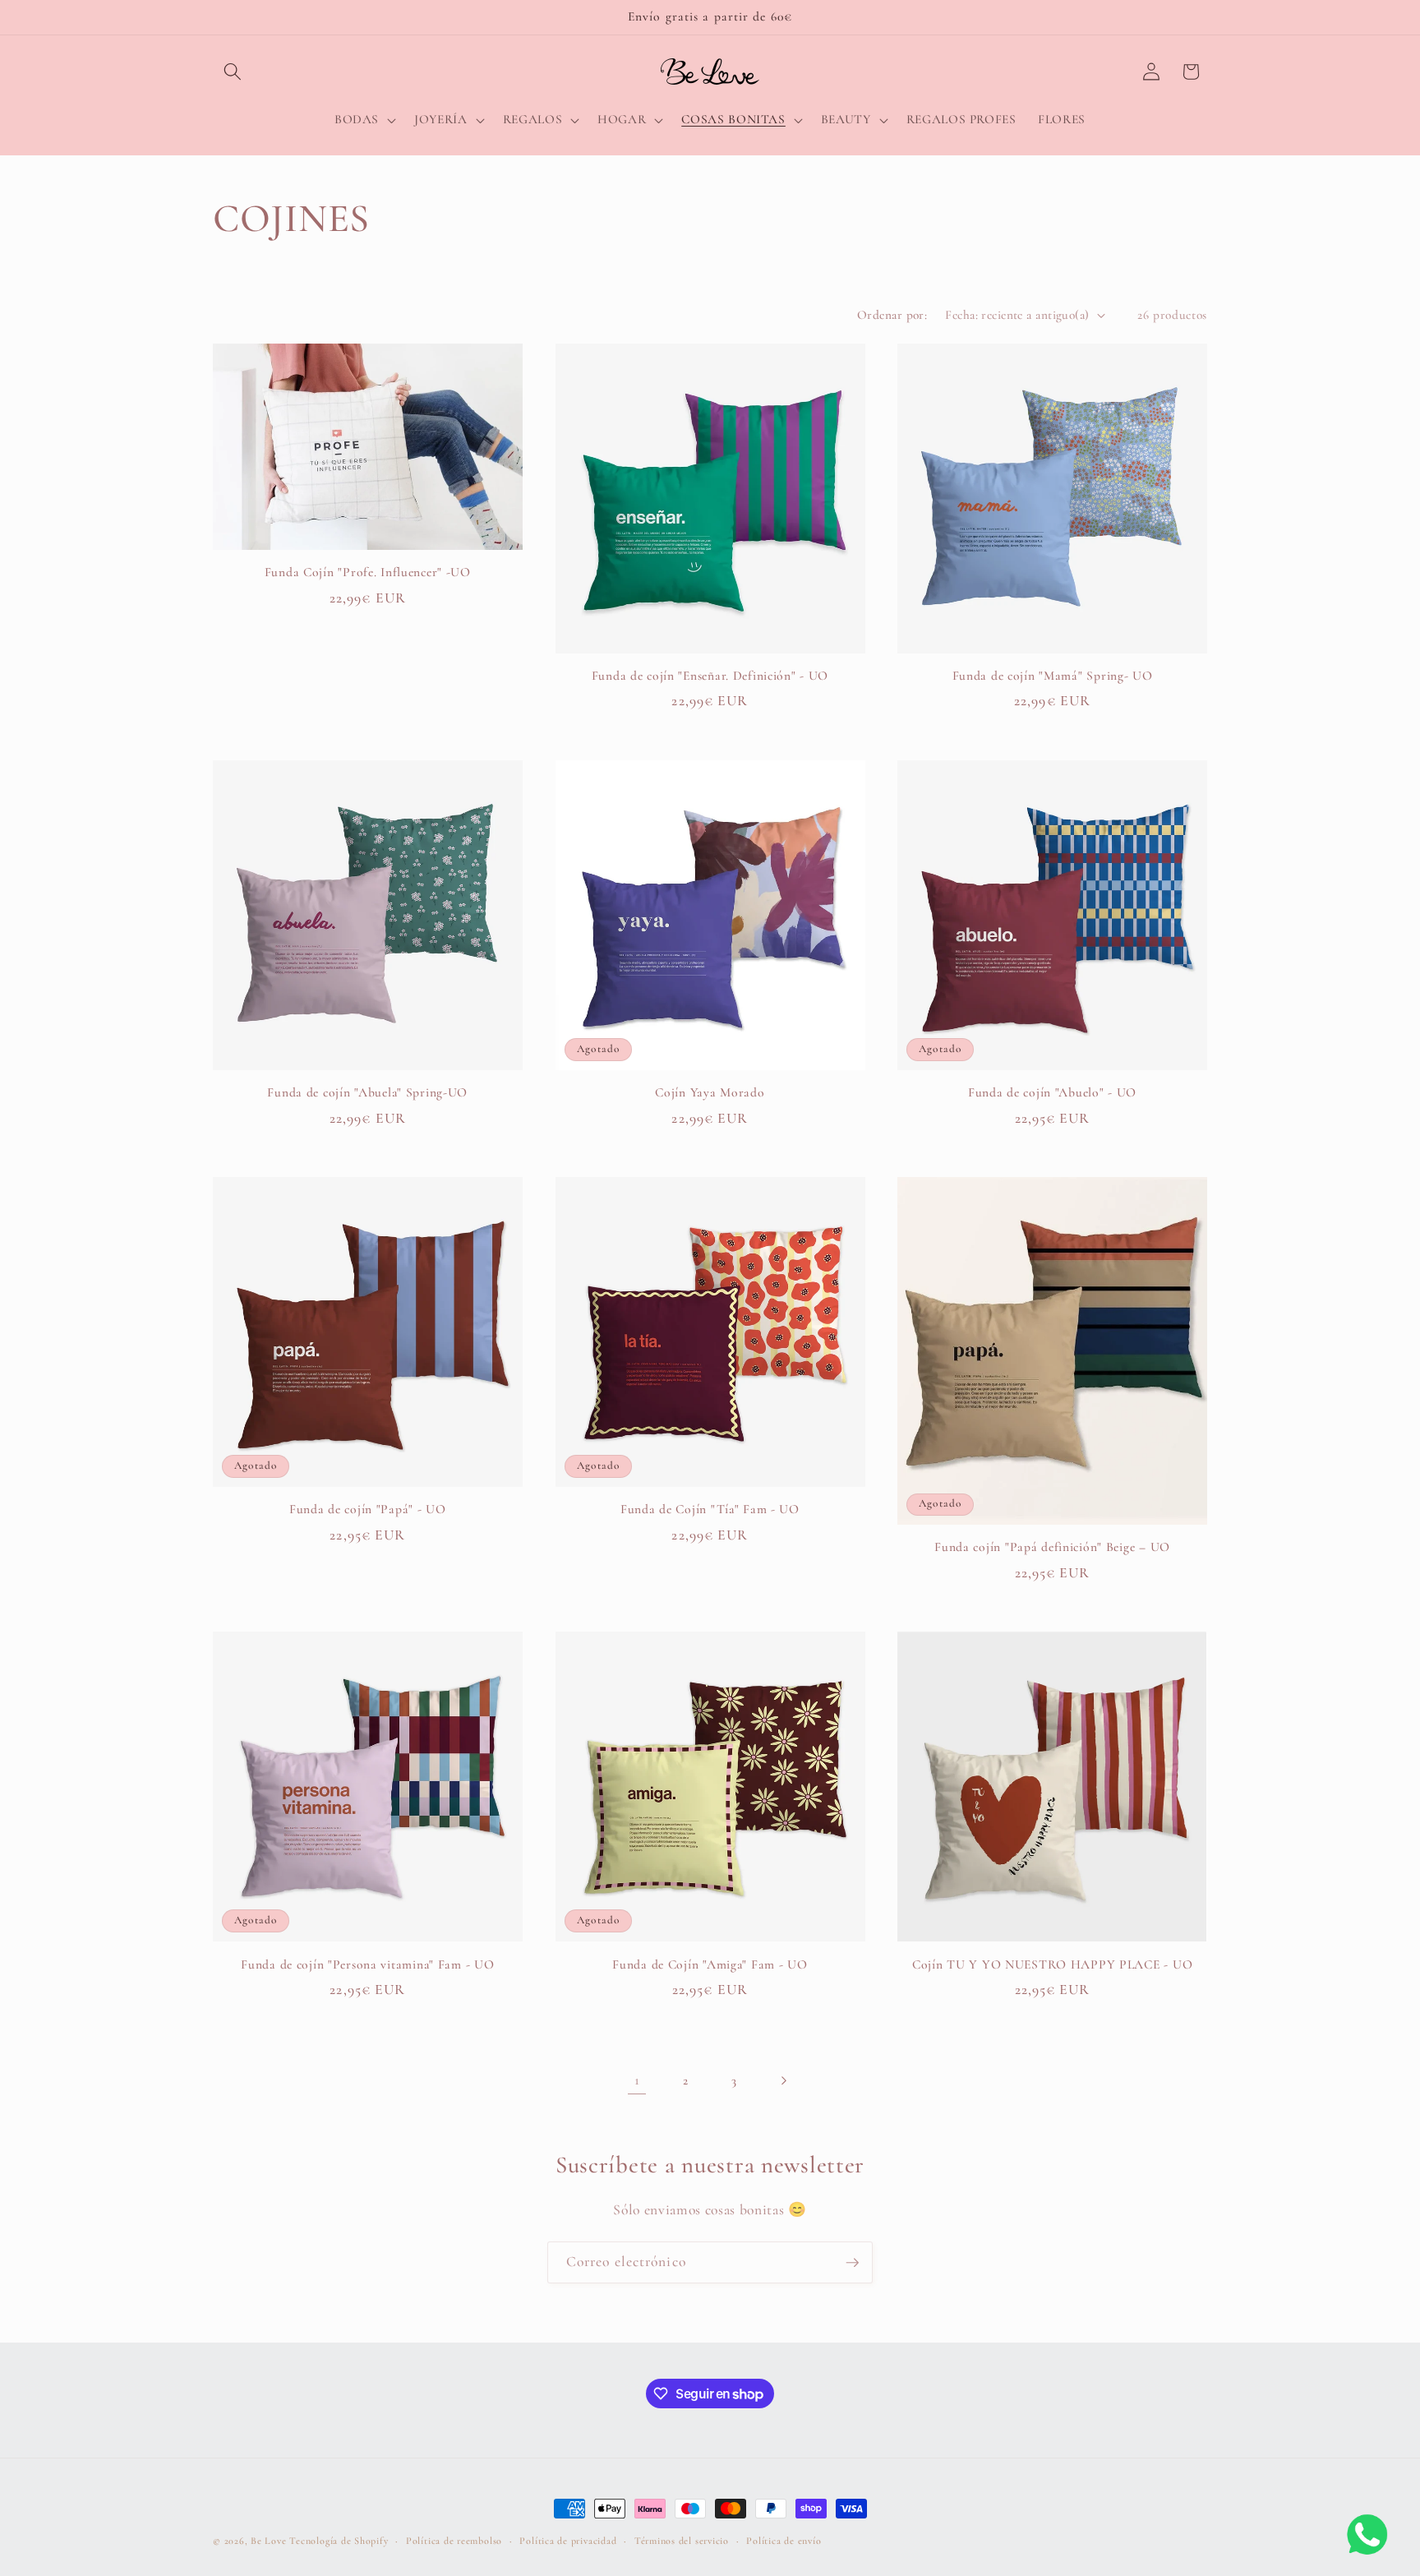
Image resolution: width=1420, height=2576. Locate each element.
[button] (233, 72)
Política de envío (784, 2541)
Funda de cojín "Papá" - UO (368, 1509)
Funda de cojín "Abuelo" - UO (1052, 1092)
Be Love (268, 2541)
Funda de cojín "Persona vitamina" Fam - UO (367, 1964)
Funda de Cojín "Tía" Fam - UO (710, 1509)
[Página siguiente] (783, 2080)
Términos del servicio (682, 2541)
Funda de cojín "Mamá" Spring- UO (1053, 676)
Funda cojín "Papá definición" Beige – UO (1052, 1547)
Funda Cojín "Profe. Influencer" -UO (368, 572)
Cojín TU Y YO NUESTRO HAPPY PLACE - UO (1052, 1964)
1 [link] (637, 2080)
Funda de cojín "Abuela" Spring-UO (367, 1092)
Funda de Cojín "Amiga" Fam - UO (710, 1964)
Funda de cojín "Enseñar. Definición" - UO (710, 676)
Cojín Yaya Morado (710, 1092)
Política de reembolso (454, 2541)
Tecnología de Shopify (339, 2541)
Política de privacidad (568, 2541)
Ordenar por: (892, 315)
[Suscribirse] (852, 2263)
